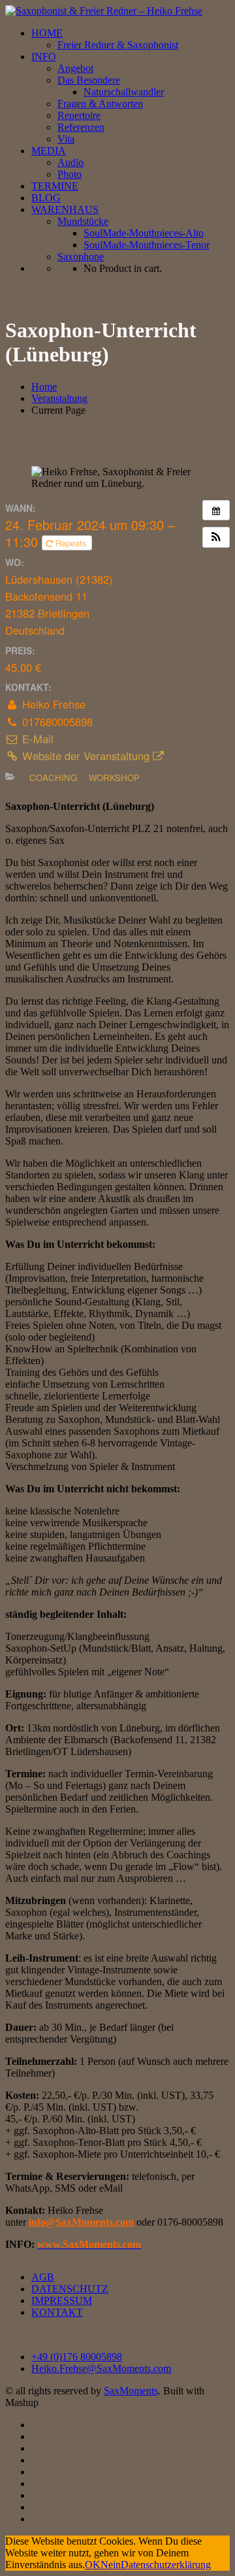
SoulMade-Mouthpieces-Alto (144, 233)
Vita (66, 139)
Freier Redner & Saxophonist (118, 45)
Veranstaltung (59, 398)
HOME (47, 33)
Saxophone (81, 257)
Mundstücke (83, 221)
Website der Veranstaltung (86, 756)
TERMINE (55, 186)
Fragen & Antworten (100, 104)
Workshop (114, 778)
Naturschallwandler (124, 92)
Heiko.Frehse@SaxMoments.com (101, 2368)
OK (93, 2565)
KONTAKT (57, 2312)
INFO (44, 57)
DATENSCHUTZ (70, 2289)
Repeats (71, 543)
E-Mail (36, 739)
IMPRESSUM (62, 2300)
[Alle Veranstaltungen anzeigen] (216, 510)
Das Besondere (89, 80)
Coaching (53, 778)
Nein (111, 2565)
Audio (70, 162)
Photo (70, 174)
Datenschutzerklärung (166, 2565)
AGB (43, 2277)
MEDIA (49, 151)
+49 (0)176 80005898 (77, 2357)
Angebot (75, 68)
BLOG (46, 198)
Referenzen (81, 127)
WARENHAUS (65, 209)
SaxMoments (131, 2391)
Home (44, 387)
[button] (216, 537)
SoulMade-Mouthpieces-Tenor (147, 245)
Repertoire (79, 115)
